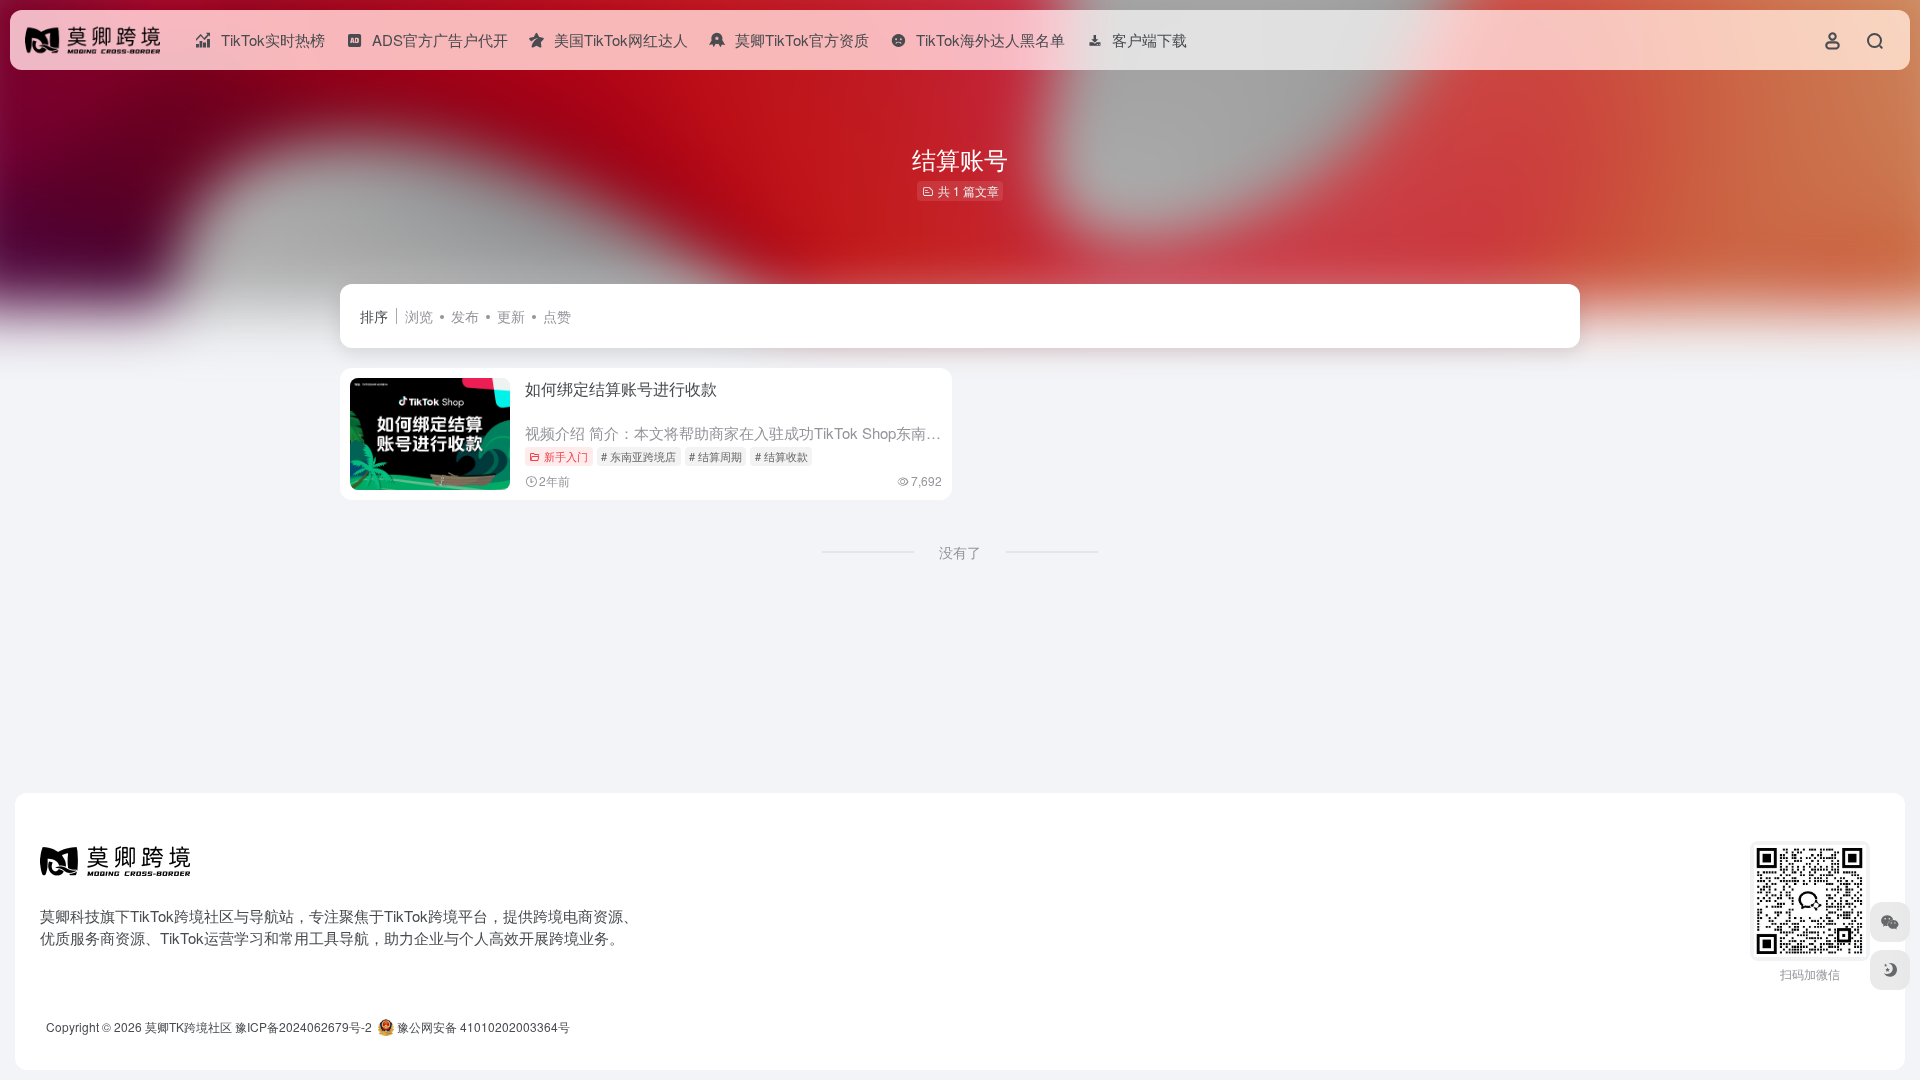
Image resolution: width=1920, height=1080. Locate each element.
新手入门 (566, 456)
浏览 (419, 316)
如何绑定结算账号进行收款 (621, 388)
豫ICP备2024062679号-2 (303, 1026)
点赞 (557, 316)
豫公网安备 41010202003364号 (482, 1026)
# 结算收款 (781, 456)
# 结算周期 (715, 456)
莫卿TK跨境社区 (188, 1026)
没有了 (960, 552)
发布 (465, 316)
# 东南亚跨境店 (638, 456)
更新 (511, 316)
